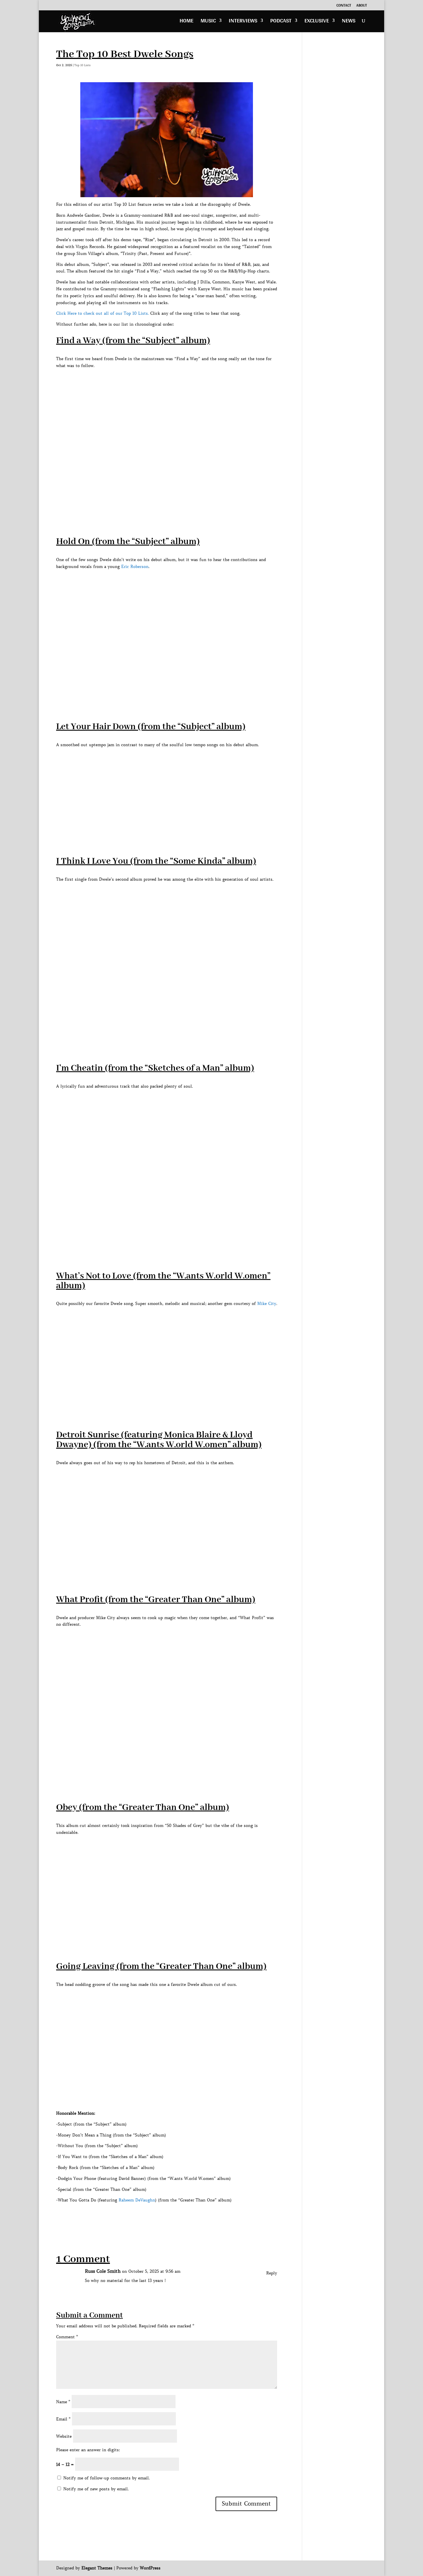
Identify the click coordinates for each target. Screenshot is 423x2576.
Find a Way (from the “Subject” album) (133, 341)
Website (64, 2436)
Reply (272, 2273)
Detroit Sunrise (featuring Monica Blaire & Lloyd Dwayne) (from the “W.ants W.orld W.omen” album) (159, 1440)
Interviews (243, 22)
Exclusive (317, 22)
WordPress (150, 2568)
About (362, 6)
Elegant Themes (97, 2568)
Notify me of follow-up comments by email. (106, 2478)
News (349, 22)
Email (63, 2419)
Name (63, 2402)
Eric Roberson (135, 567)
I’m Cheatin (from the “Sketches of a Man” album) (155, 1068)
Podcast (281, 22)
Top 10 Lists (82, 65)
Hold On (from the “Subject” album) (128, 542)
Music (208, 22)
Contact (344, 6)
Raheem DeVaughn (137, 2200)
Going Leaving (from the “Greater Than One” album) (161, 1966)
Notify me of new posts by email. (96, 2489)
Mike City (267, 1304)
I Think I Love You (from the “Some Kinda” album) (156, 861)
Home (186, 22)
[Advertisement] (161, 2217)
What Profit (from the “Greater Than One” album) (156, 1600)
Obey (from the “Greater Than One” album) (143, 1808)
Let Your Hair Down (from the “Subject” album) (151, 727)
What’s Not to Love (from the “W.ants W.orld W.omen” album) (163, 1281)
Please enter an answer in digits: (88, 2450)
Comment (67, 2337)
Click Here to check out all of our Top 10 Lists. (102, 313)
